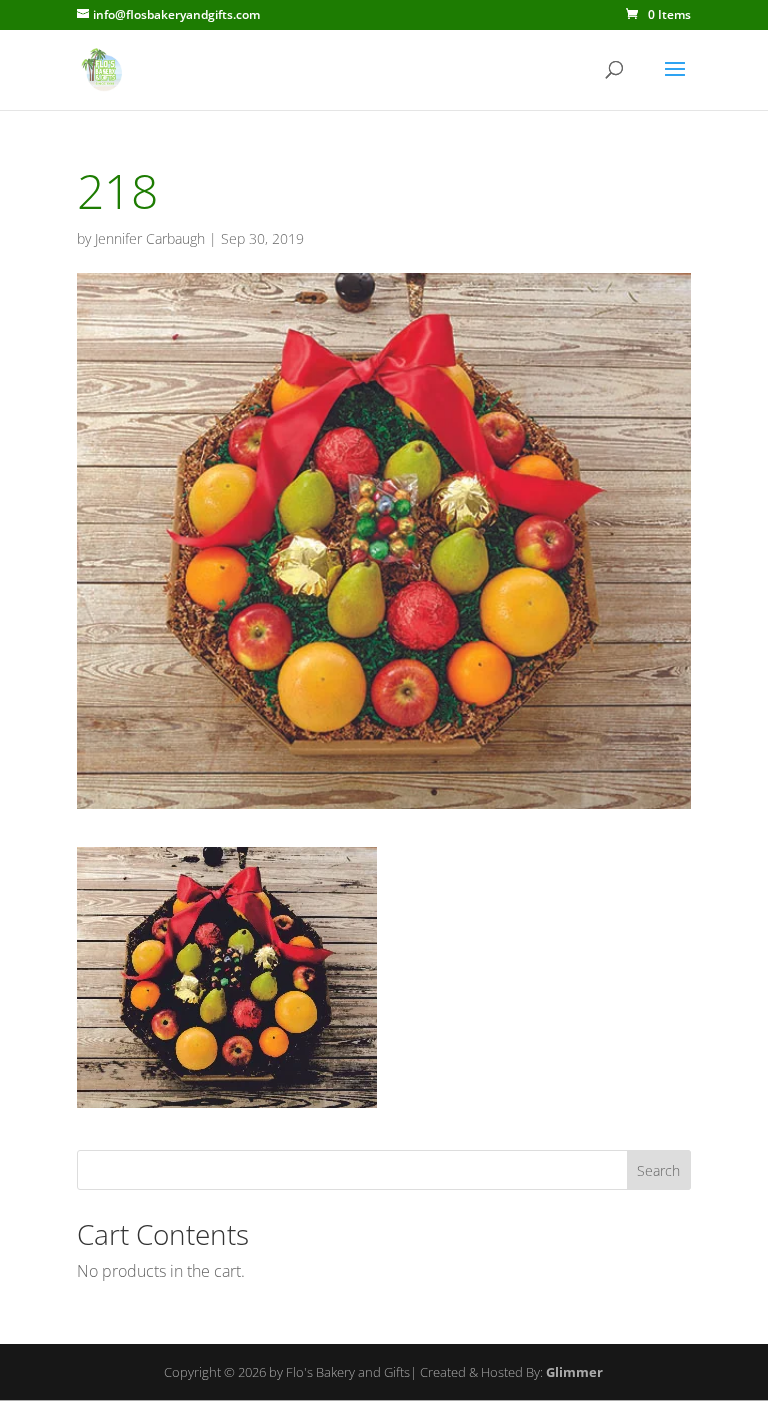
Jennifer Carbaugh (150, 238)
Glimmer (574, 1372)
